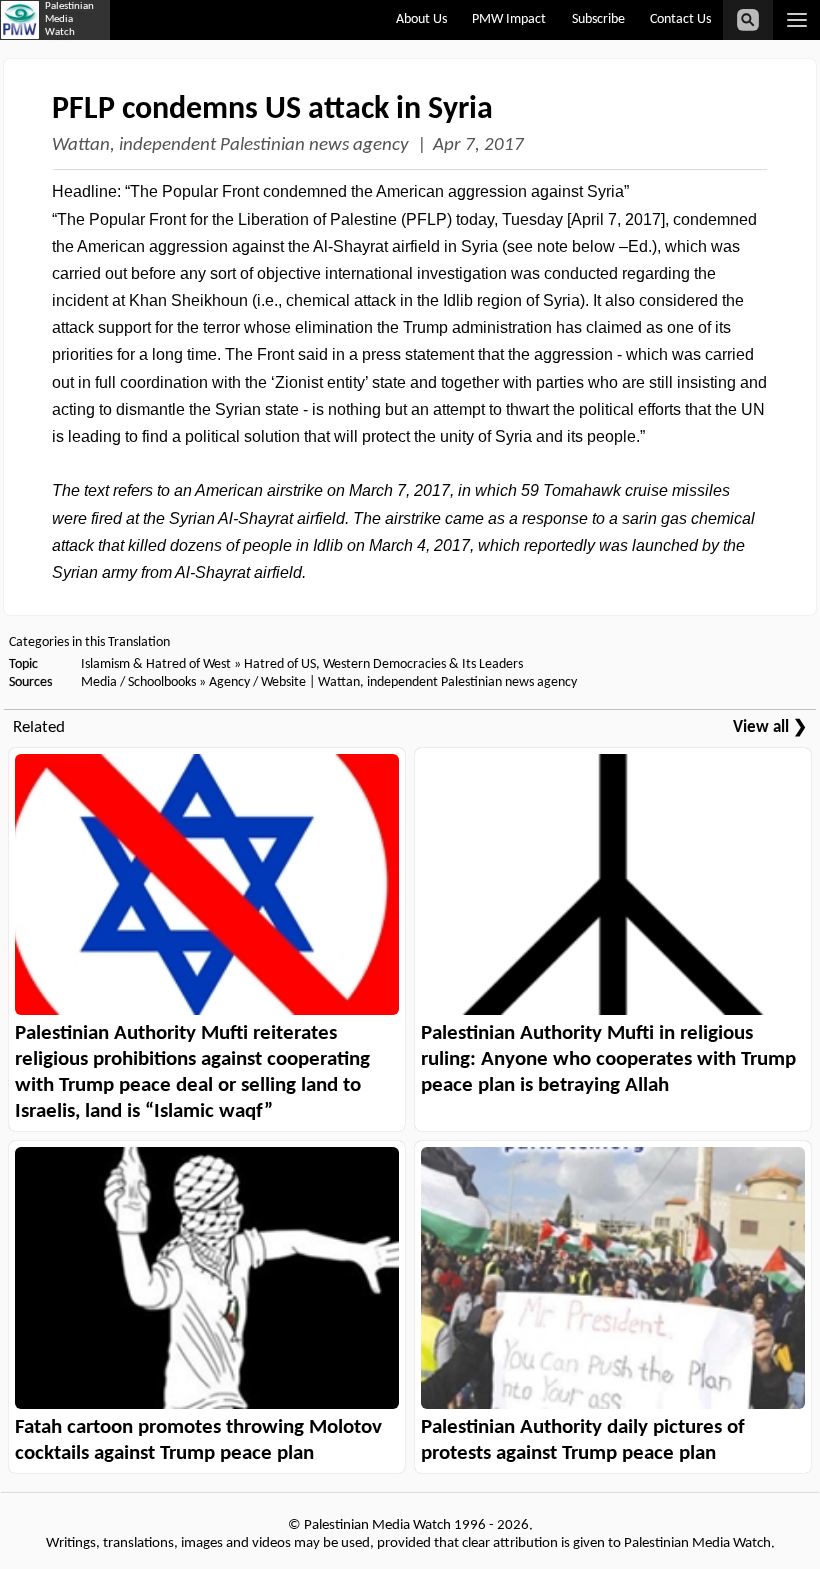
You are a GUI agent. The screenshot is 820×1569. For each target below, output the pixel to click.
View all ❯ (770, 727)
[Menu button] (796, 20)
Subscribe (598, 19)
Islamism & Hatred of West (156, 664)
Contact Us (680, 19)
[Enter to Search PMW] (748, 20)
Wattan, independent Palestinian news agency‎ (230, 145)
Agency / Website (257, 682)
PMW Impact (509, 19)
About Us (421, 19)
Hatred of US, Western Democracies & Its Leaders (383, 664)
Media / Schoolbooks (138, 682)
